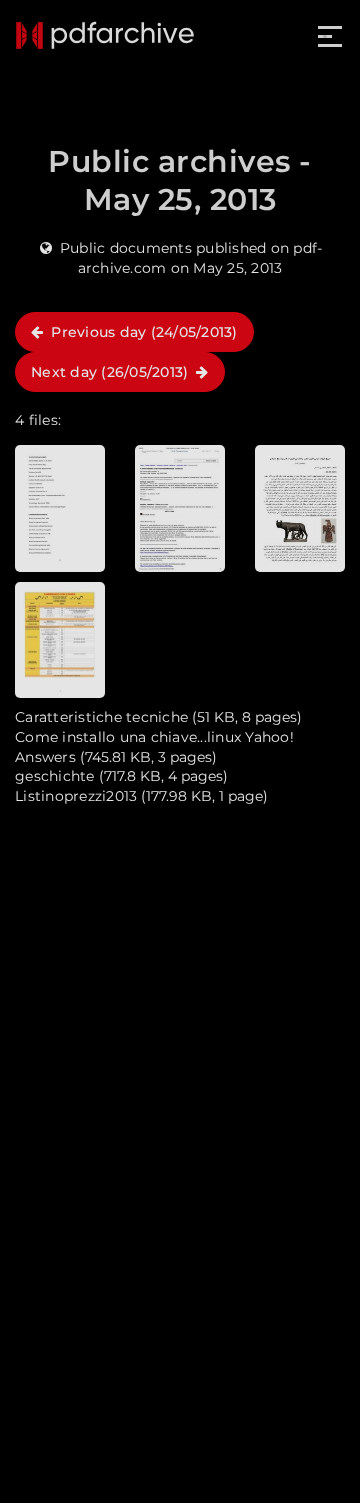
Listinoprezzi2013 (76, 796)
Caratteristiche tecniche (101, 717)
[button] (331, 36)
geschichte (55, 776)
